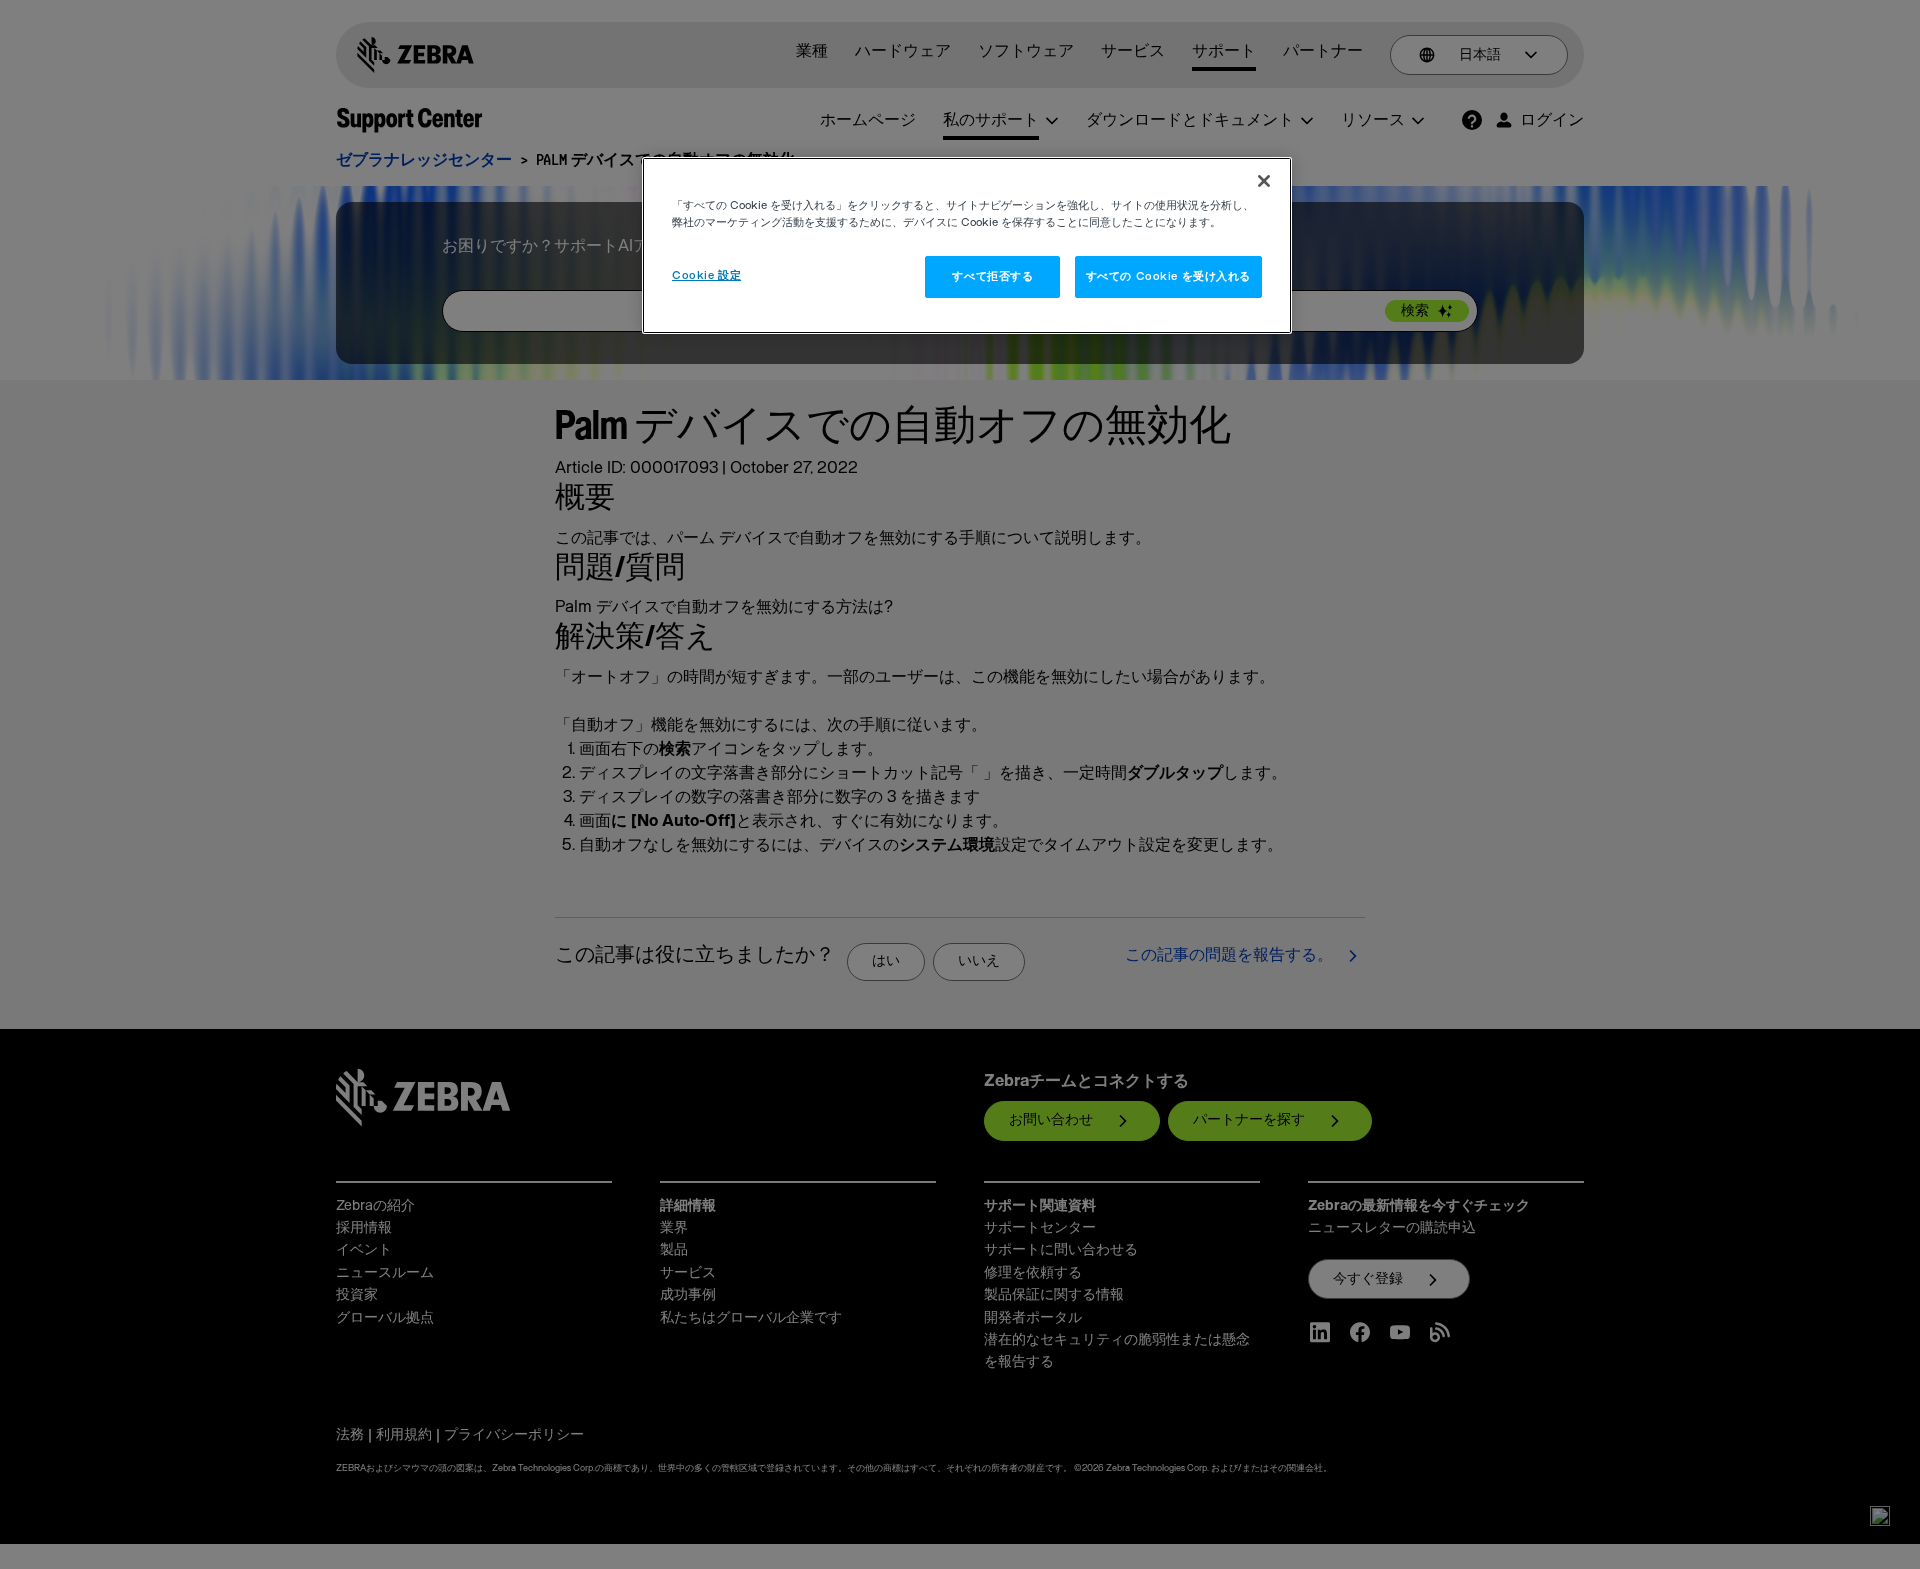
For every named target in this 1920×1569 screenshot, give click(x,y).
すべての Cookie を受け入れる (1168, 276)
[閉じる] (1264, 181)
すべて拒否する (992, 276)
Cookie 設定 (706, 275)
